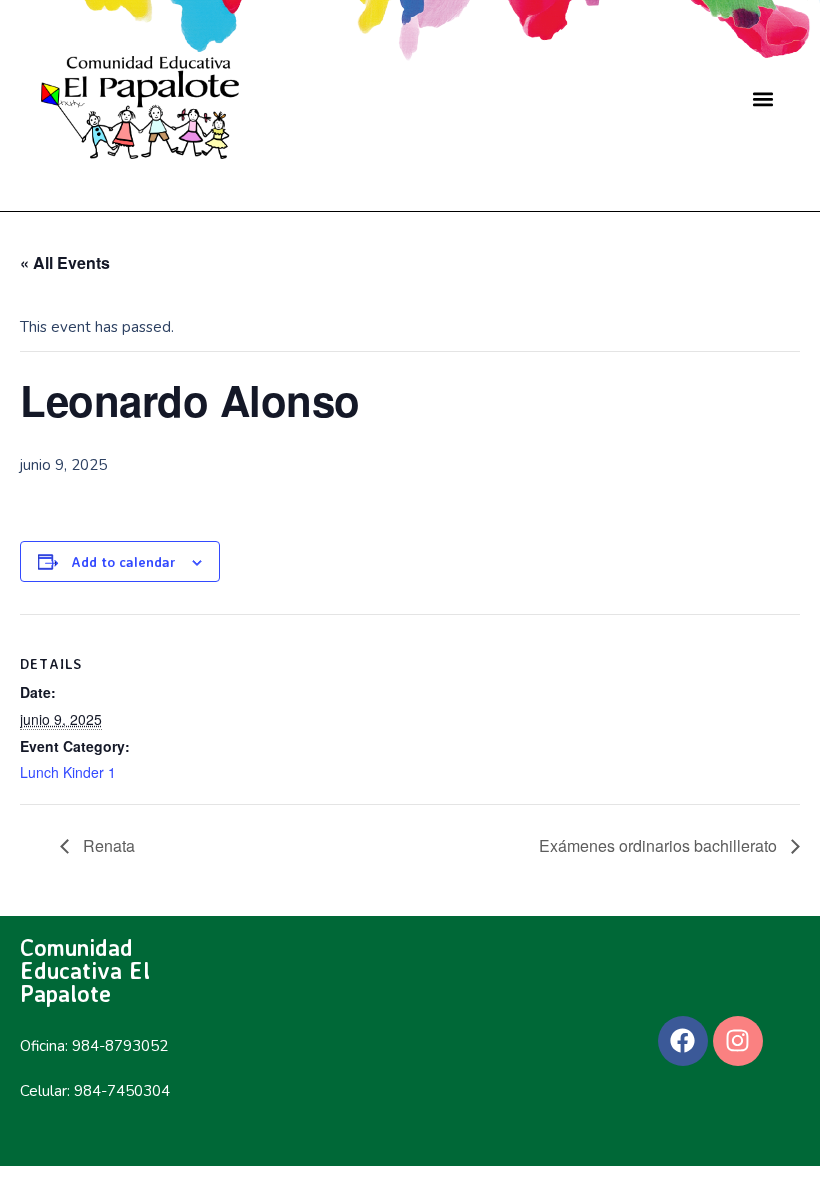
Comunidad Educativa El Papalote (85, 970)
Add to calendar (123, 561)
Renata (107, 845)
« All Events (65, 262)
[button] (762, 99)
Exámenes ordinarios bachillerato (660, 845)
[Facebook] (683, 1041)
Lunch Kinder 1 (68, 772)
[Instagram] (738, 1041)
